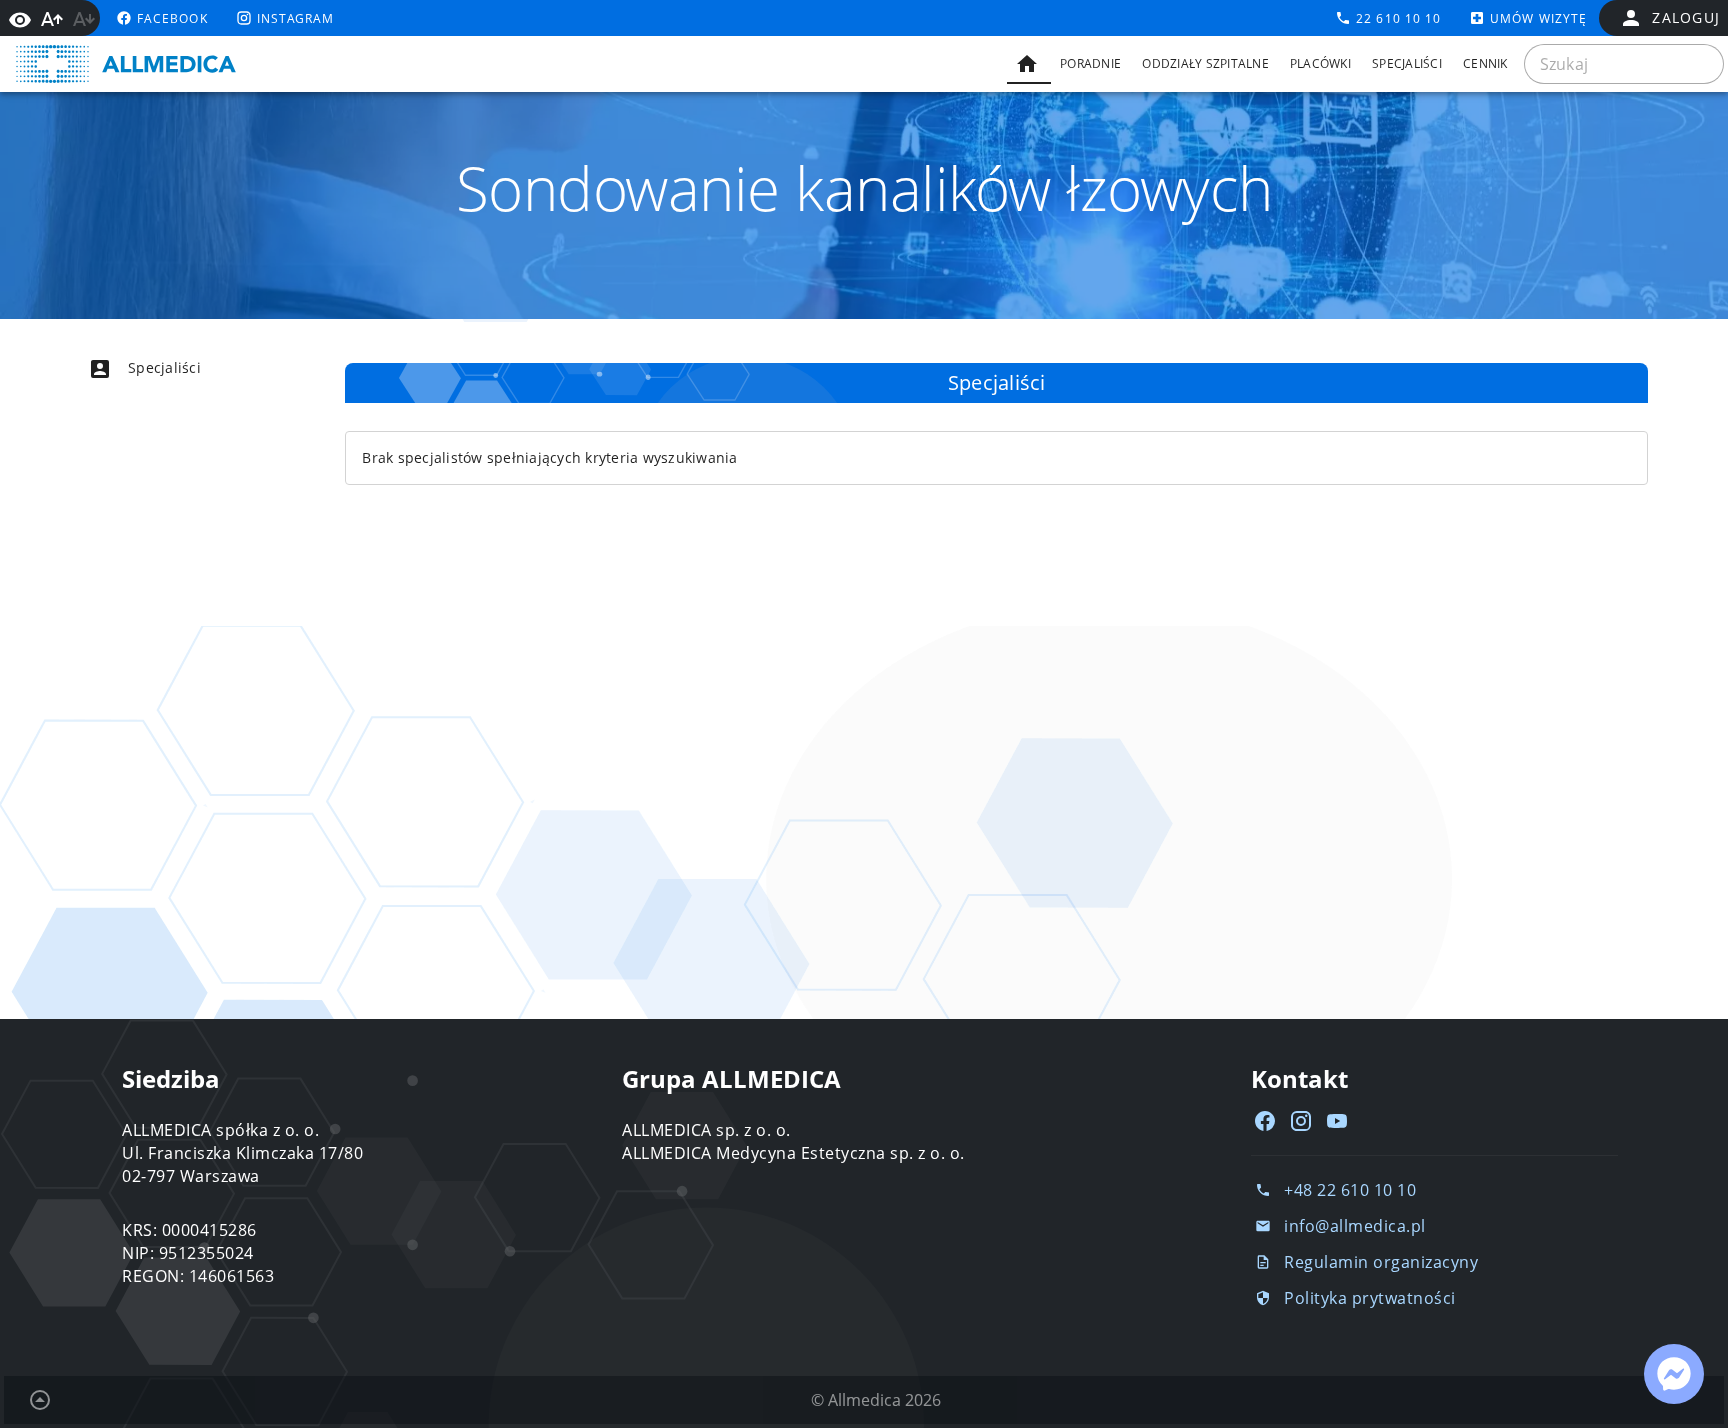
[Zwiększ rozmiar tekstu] (52, 19)
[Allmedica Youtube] (1337, 1121)
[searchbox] (1624, 64)
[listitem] (180, 368)
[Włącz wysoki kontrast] (20, 18)
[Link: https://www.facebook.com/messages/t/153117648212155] (1674, 1374)
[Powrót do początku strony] (40, 1400)
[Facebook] (1265, 1121)
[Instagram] (1301, 1121)
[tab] (1029, 64)
